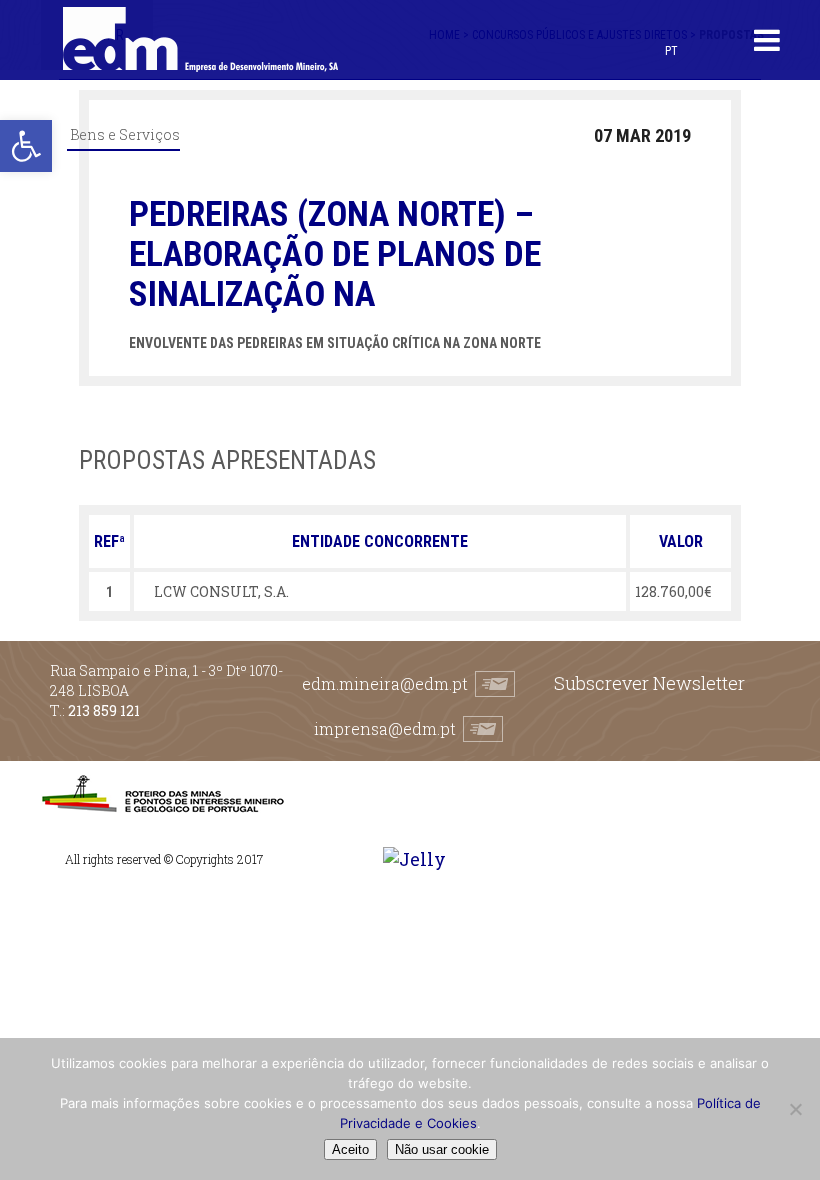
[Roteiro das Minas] (162, 807)
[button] (26, 146)
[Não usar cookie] (795, 1109)
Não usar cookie (442, 1149)
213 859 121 (104, 710)
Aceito (350, 1149)
